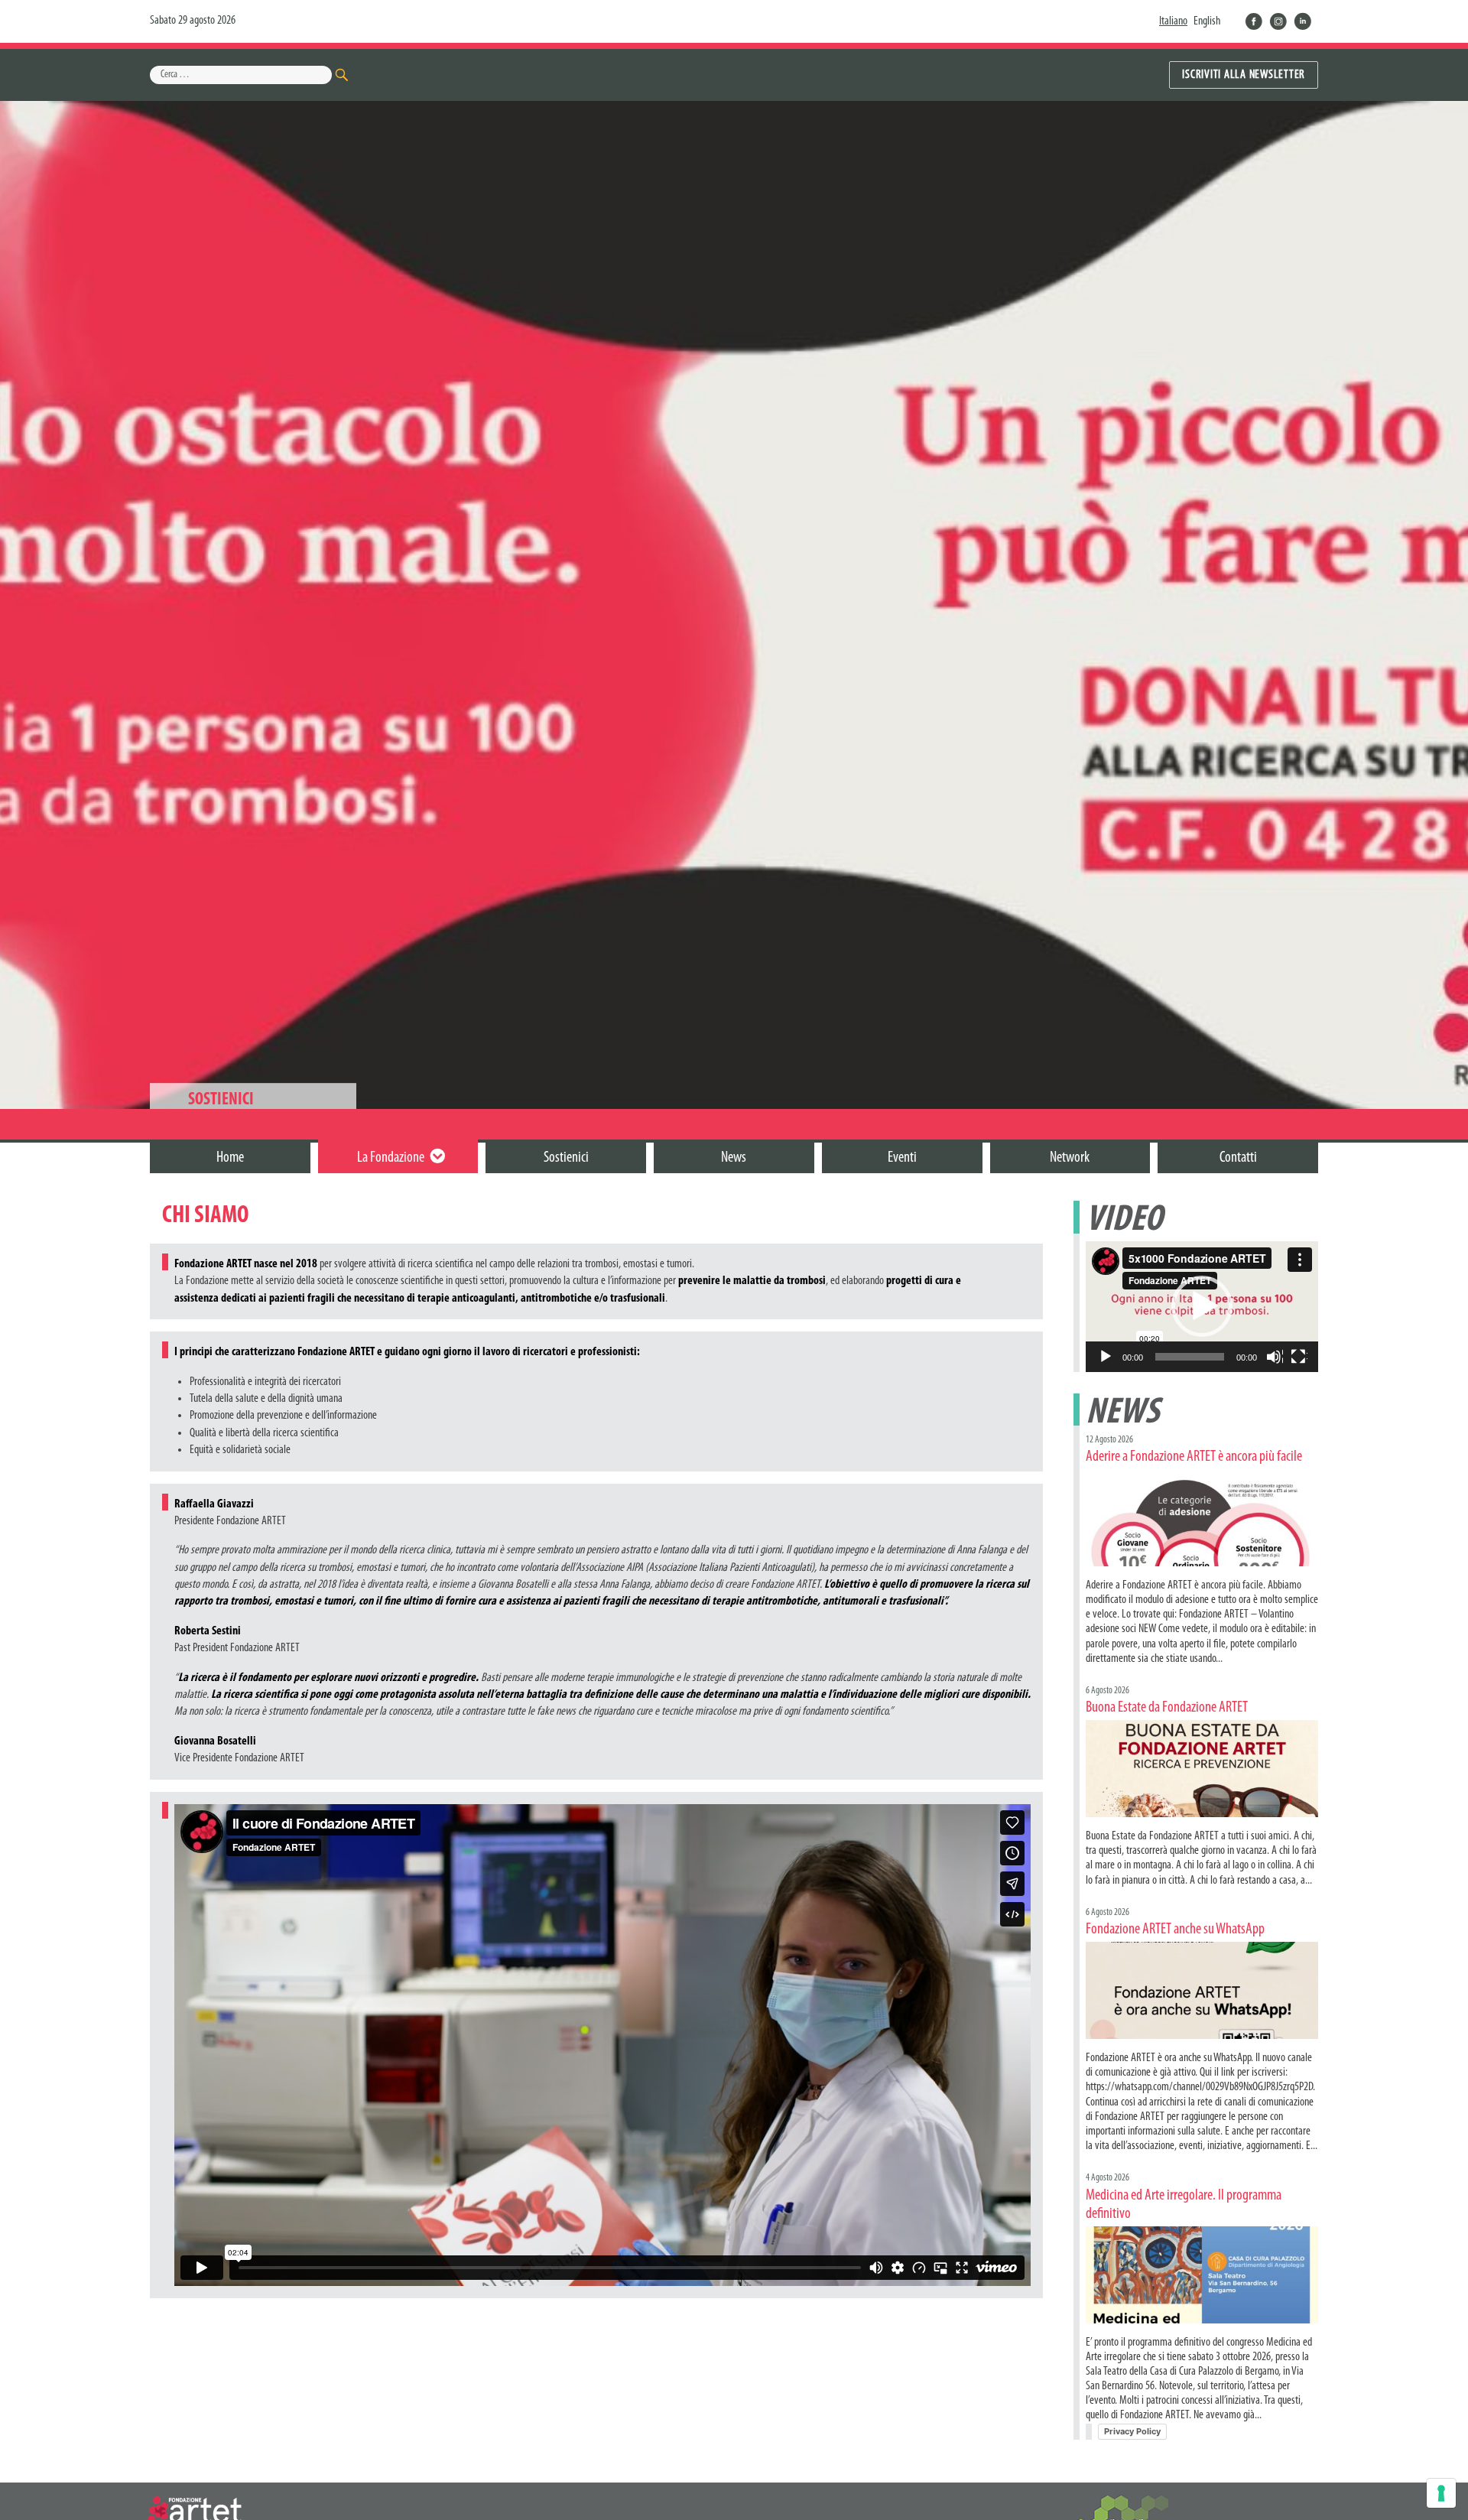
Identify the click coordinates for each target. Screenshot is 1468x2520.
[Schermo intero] (1299, 1358)
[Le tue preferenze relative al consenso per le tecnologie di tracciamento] (1441, 2493)
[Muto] (1275, 1358)
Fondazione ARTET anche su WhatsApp (1175, 1930)
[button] (1202, 1306)
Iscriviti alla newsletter (1244, 75)
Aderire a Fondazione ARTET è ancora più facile (1194, 1457)
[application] (1202, 1307)
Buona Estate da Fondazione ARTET (1167, 1708)
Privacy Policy (1132, 2431)
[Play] (1106, 1358)
